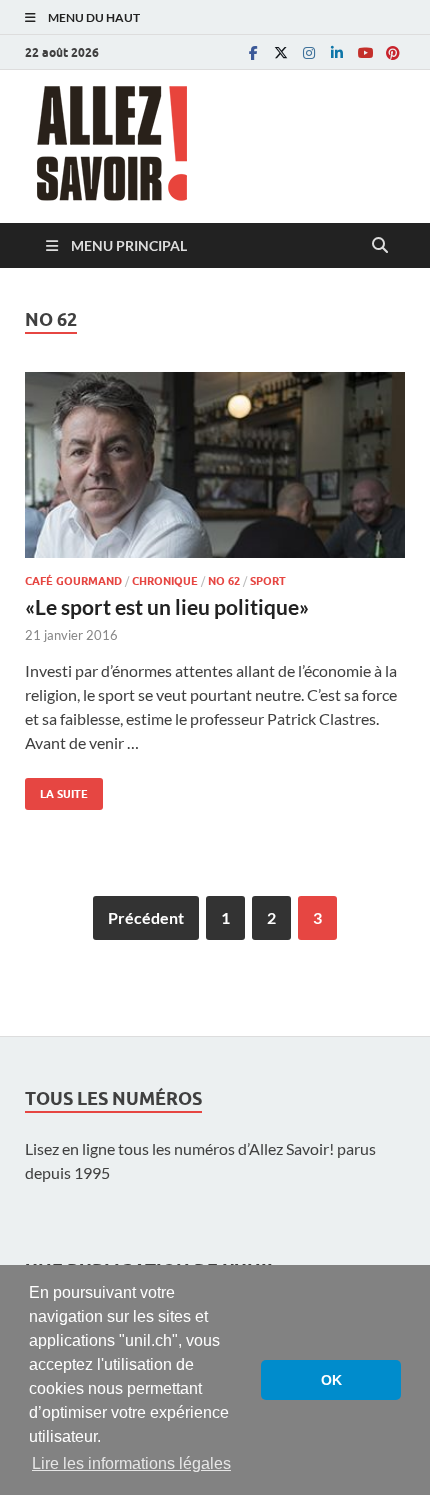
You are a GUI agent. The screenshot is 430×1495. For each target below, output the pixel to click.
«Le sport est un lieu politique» (167, 606)
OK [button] (331, 1380)
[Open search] (380, 246)
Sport (268, 581)
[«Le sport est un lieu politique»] (215, 465)
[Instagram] (309, 52)
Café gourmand (73, 581)
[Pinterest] (393, 52)
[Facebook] (253, 52)
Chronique (165, 581)
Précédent (146, 917)
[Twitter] (281, 52)
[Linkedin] (337, 52)
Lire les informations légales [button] (131, 1463)
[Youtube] (365, 52)
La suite (56, 789)
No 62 (224, 581)
